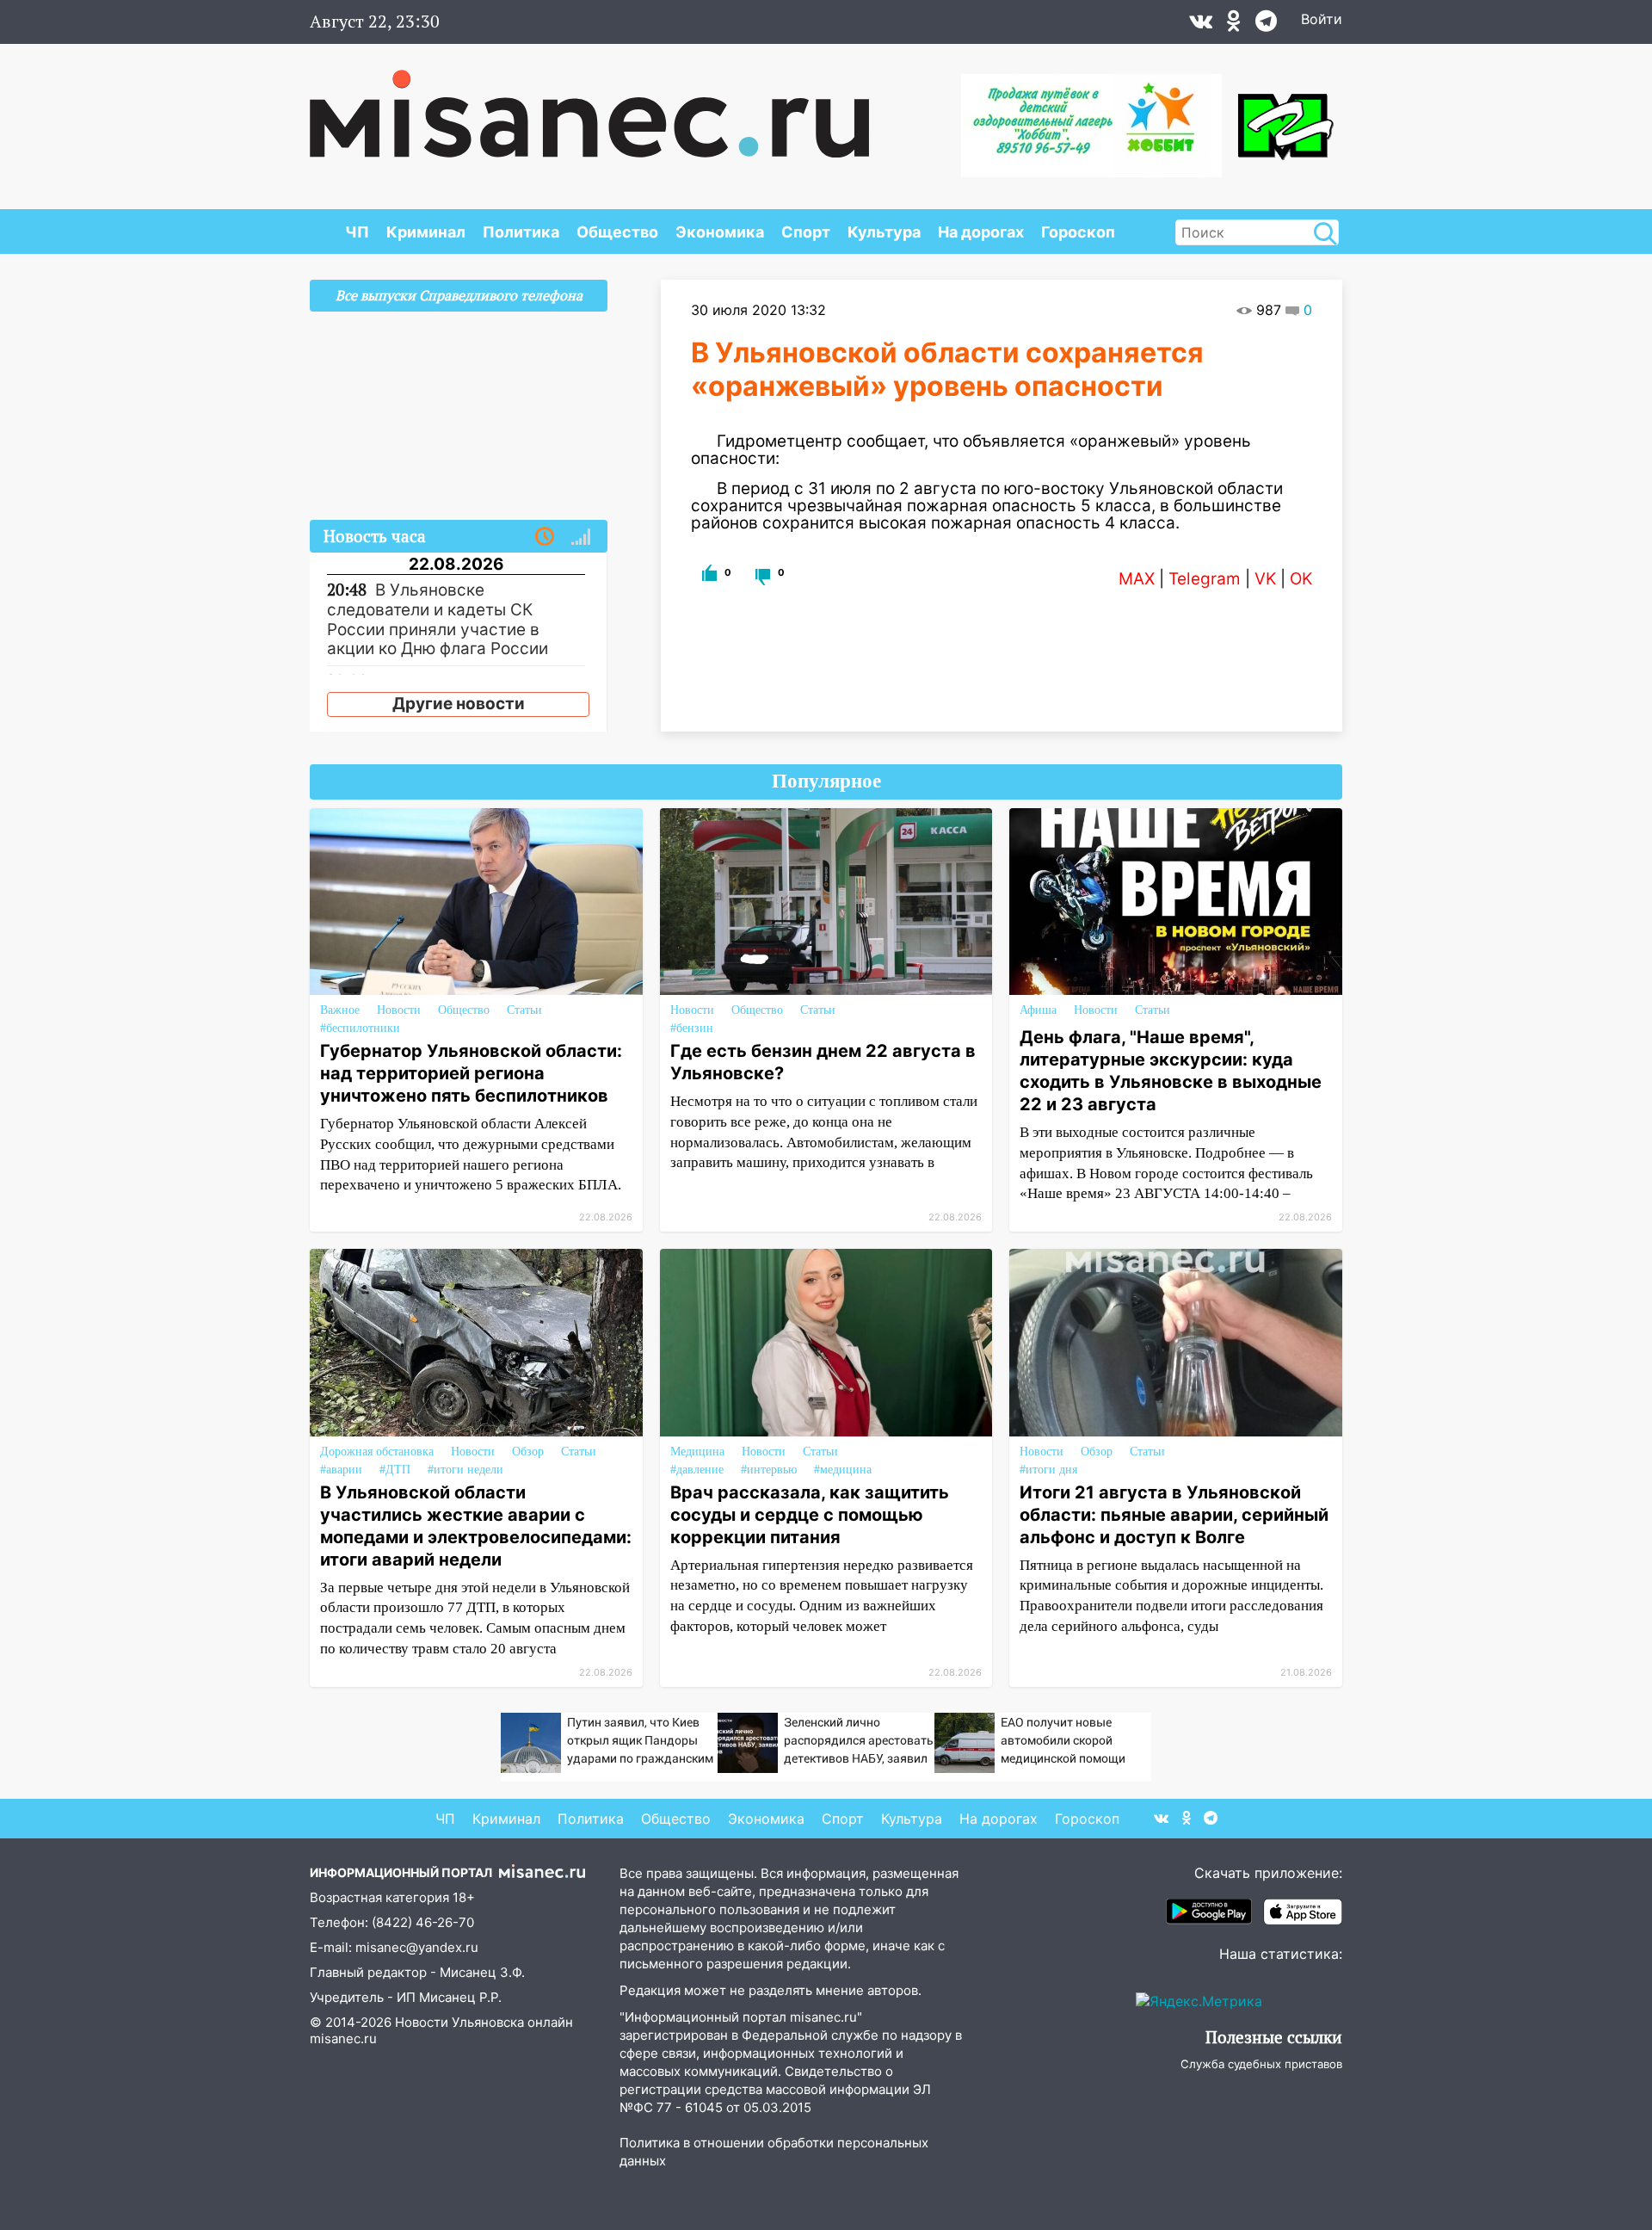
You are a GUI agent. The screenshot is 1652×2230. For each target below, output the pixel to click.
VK (1265, 579)
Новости (399, 1010)
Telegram (1205, 579)
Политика (521, 232)
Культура (884, 232)
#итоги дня (1048, 1470)
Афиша (1038, 1010)
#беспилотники (360, 1028)
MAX (1137, 579)
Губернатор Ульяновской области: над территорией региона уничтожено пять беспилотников (471, 1073)
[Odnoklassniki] (1234, 25)
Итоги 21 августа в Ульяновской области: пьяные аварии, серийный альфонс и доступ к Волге (1174, 1515)
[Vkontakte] (1201, 25)
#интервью (769, 1470)
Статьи (524, 1010)
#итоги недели (465, 1470)
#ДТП (395, 1470)
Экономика (720, 232)
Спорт (806, 232)
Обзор (528, 1452)
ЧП (357, 232)
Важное (340, 1010)
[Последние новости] (545, 537)
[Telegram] (1266, 25)
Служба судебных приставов (1261, 2064)
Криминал (426, 232)
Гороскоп (1078, 232)
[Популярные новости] (581, 537)
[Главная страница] (589, 105)
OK (1301, 579)
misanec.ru (343, 2039)
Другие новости (459, 704)
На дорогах (981, 232)
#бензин (692, 1028)
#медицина (843, 1470)
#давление (697, 1470)
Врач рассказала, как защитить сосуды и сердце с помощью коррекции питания (810, 1515)
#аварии (341, 1470)
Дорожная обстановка (377, 1452)
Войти (1322, 19)
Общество (617, 232)
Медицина (697, 1452)
